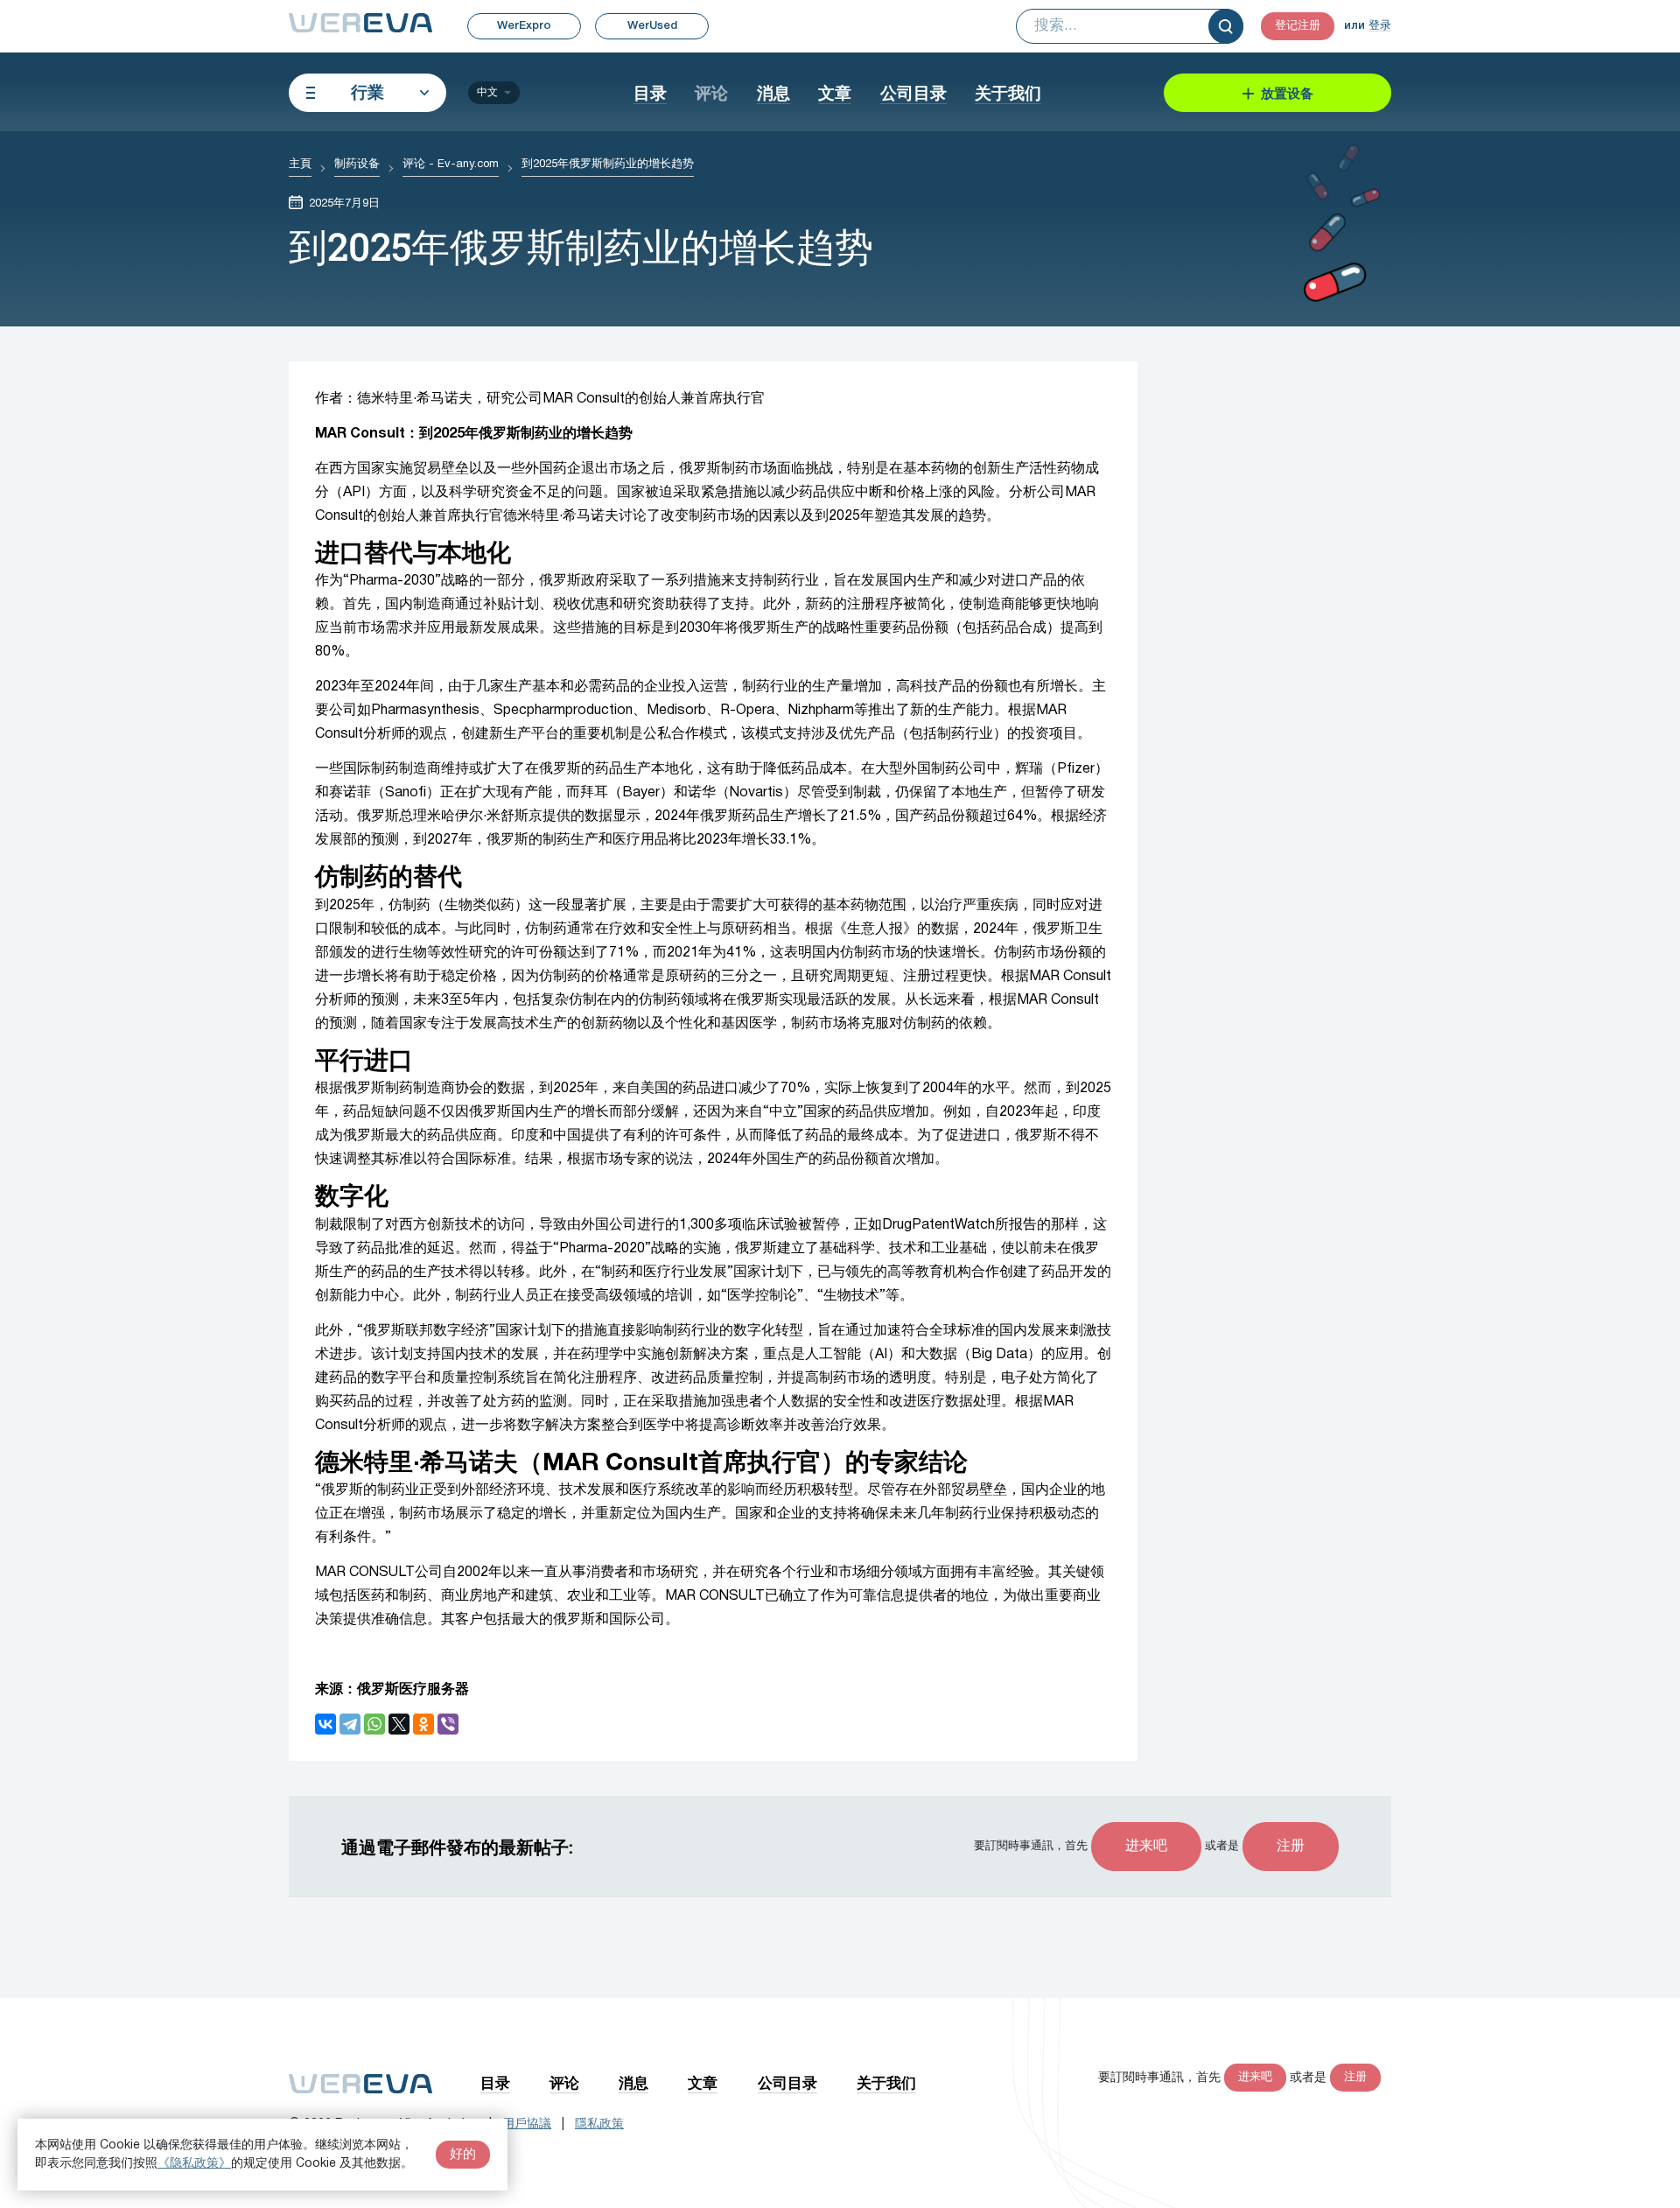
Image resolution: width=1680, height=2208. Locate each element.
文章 (835, 92)
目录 (650, 92)
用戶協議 (527, 2124)
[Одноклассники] (423, 1724)
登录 (1380, 26)
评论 (711, 92)
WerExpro (524, 26)
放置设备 (1287, 93)
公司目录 (913, 92)
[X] (399, 1724)
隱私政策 (599, 2124)
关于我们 (1008, 92)
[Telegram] (350, 1724)
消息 (773, 92)
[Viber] (448, 1724)
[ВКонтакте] (325, 1724)
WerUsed (652, 26)
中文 (487, 92)
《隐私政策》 (194, 2164)
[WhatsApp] (374, 1724)
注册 (1291, 1847)
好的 (463, 2155)
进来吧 (1146, 1847)
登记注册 (1298, 26)
